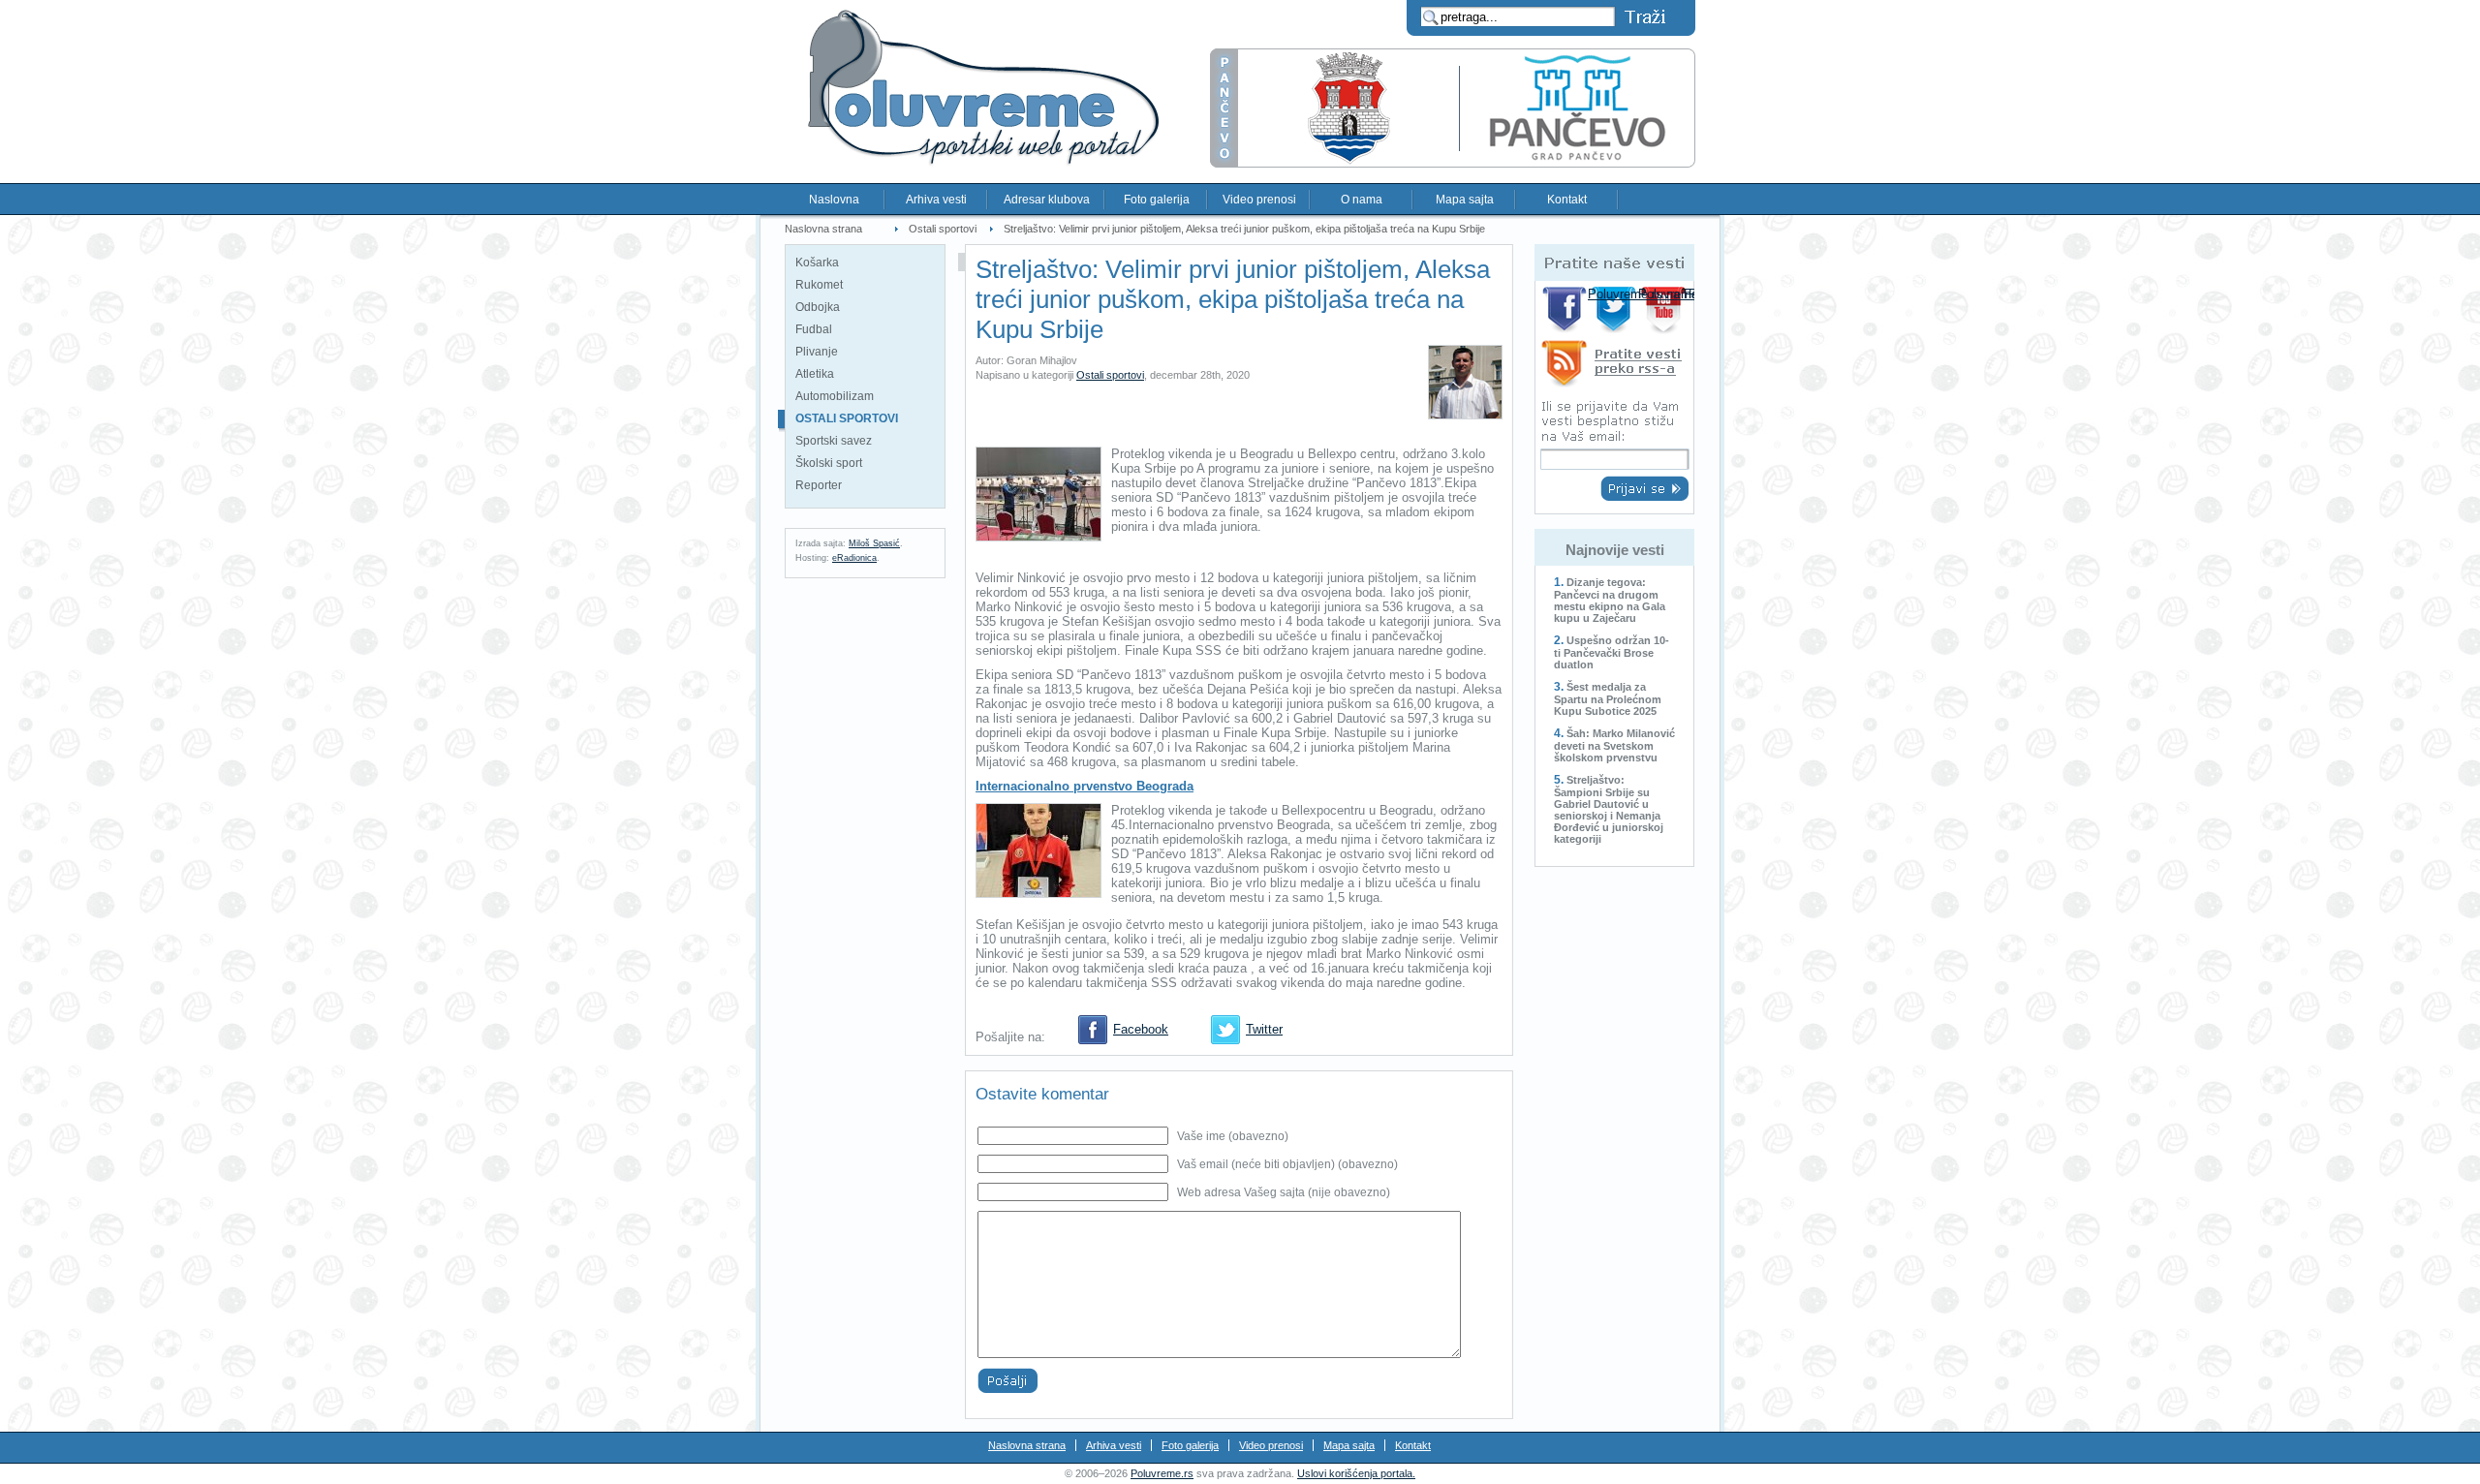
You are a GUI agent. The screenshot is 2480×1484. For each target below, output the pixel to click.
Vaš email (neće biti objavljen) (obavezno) (1287, 1164)
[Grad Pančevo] (1453, 163)
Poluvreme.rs (1162, 1473)
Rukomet (819, 285)
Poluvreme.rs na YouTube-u (1666, 309)
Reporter (819, 485)
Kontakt (1567, 200)
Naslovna (834, 200)
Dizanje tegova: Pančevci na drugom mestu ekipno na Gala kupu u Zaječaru (1610, 600)
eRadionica (854, 558)
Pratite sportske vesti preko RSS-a (1614, 367)
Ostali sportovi (943, 229)
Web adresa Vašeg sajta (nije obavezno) (1284, 1192)
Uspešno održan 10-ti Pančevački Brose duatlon (1612, 652)
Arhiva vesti (936, 200)
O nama (1362, 200)
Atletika (815, 374)
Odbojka (818, 307)
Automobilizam (835, 396)
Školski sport (829, 463)
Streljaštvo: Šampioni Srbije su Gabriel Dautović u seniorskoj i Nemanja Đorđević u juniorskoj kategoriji (1609, 809)
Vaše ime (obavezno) (1233, 1136)
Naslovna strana (823, 229)
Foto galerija (1157, 200)
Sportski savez (834, 441)
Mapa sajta (1465, 200)
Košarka (817, 263)
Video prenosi (1259, 200)
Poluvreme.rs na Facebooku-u (1565, 309)
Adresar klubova (1047, 200)
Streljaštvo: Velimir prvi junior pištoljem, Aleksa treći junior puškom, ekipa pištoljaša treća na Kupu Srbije (1244, 229)
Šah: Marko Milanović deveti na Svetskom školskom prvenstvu (1614, 745)
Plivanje (817, 352)
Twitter (1264, 1029)
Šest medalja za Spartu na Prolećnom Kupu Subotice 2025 (1608, 699)
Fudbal (814, 329)
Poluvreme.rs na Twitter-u (1615, 309)
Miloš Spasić (874, 543)
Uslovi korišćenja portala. (1356, 1473)
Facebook (1141, 1029)
